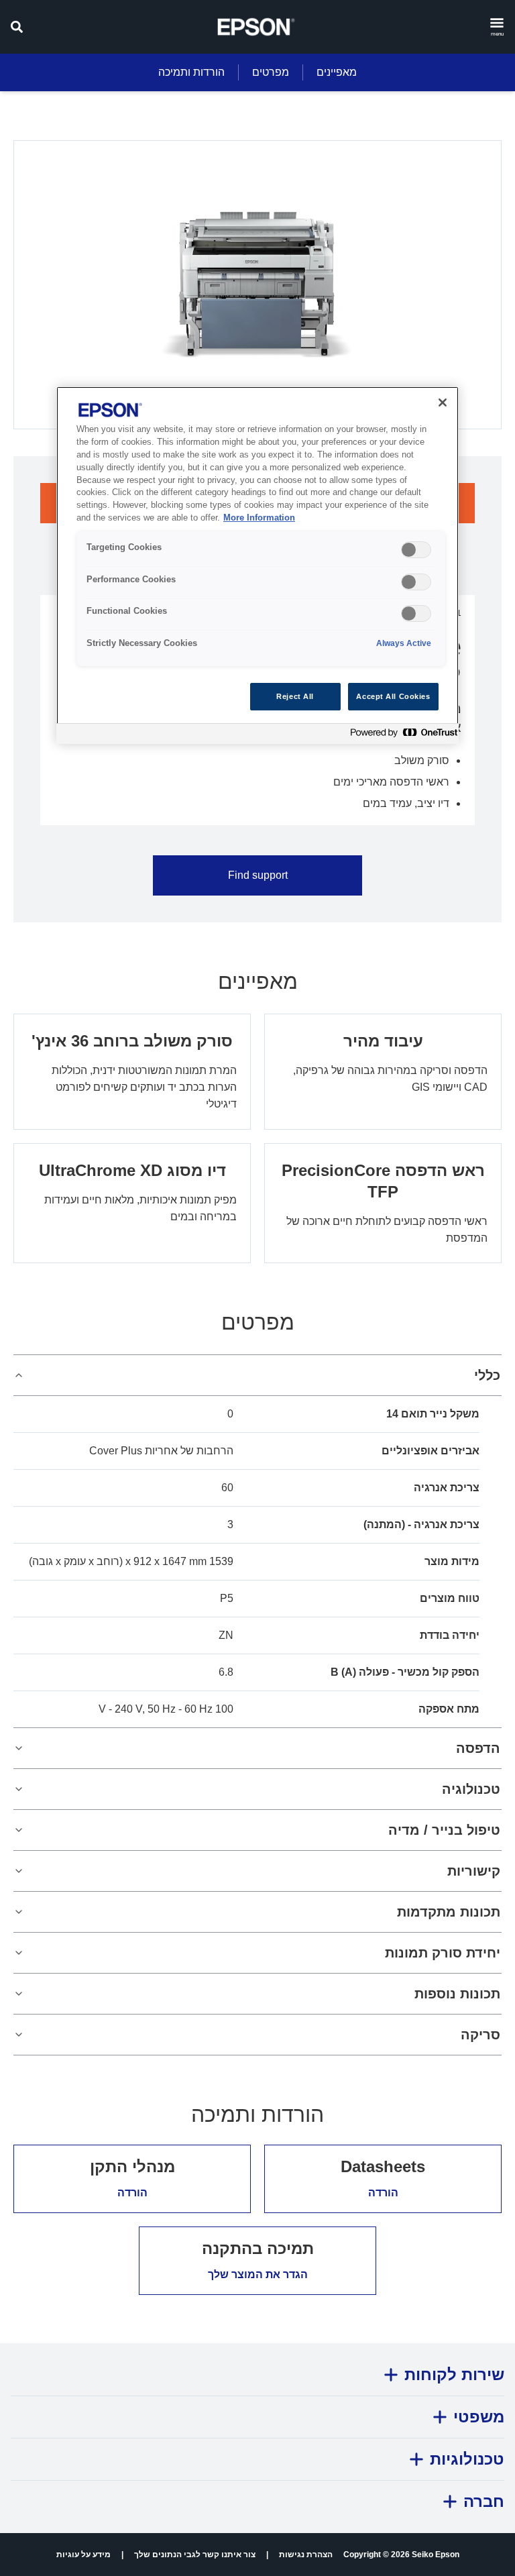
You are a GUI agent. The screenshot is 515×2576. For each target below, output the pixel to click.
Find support (258, 875)
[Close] (443, 402)
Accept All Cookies (393, 696)
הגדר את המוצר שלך (258, 2274)
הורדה (383, 2193)
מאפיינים (337, 72)
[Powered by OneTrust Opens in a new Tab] (401, 736)
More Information (259, 518)
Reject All (295, 696)
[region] (257, 565)
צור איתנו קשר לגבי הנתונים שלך (195, 2555)
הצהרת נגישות (306, 2555)
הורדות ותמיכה (191, 72)
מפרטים (271, 72)
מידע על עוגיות (83, 2555)
